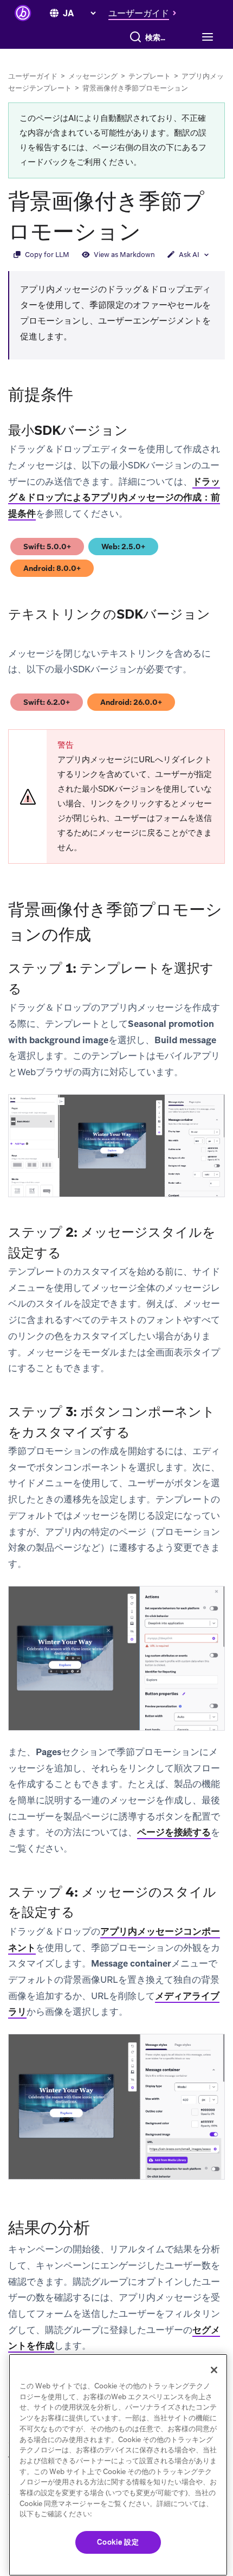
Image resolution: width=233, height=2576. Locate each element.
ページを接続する (174, 1832)
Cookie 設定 (118, 2542)
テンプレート (150, 76)
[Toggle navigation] (206, 37)
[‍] (54, 14)
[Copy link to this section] (152, 230)
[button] (145, 13)
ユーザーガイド (33, 76)
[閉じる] (214, 2370)
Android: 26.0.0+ (131, 704)
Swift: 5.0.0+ (52, 548)
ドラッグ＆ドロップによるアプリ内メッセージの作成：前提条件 (114, 497)
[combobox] (158, 37)
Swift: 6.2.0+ (51, 704)
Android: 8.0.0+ (52, 570)
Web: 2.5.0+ (128, 548)
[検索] (135, 37)
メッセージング (93, 76)
